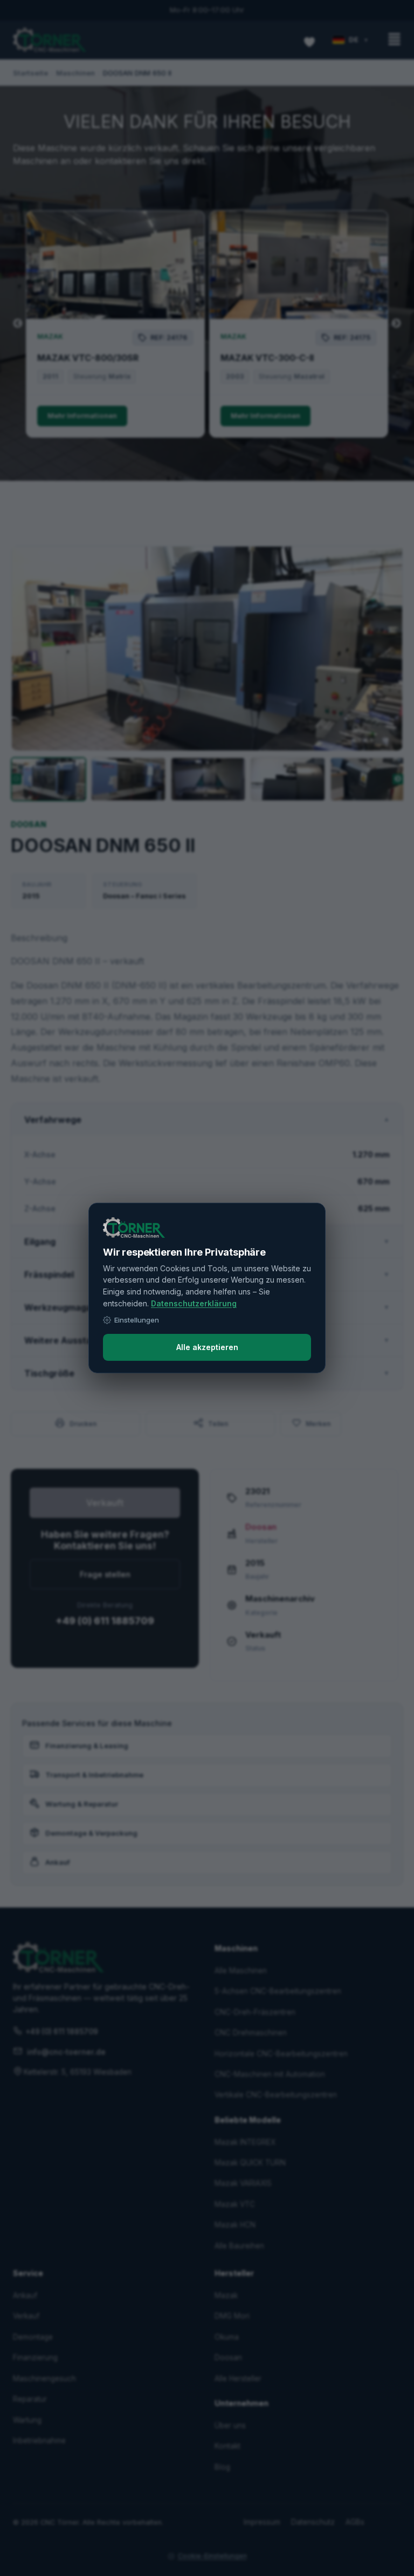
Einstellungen (137, 1320)
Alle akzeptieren (207, 1347)
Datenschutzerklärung (194, 1303)
